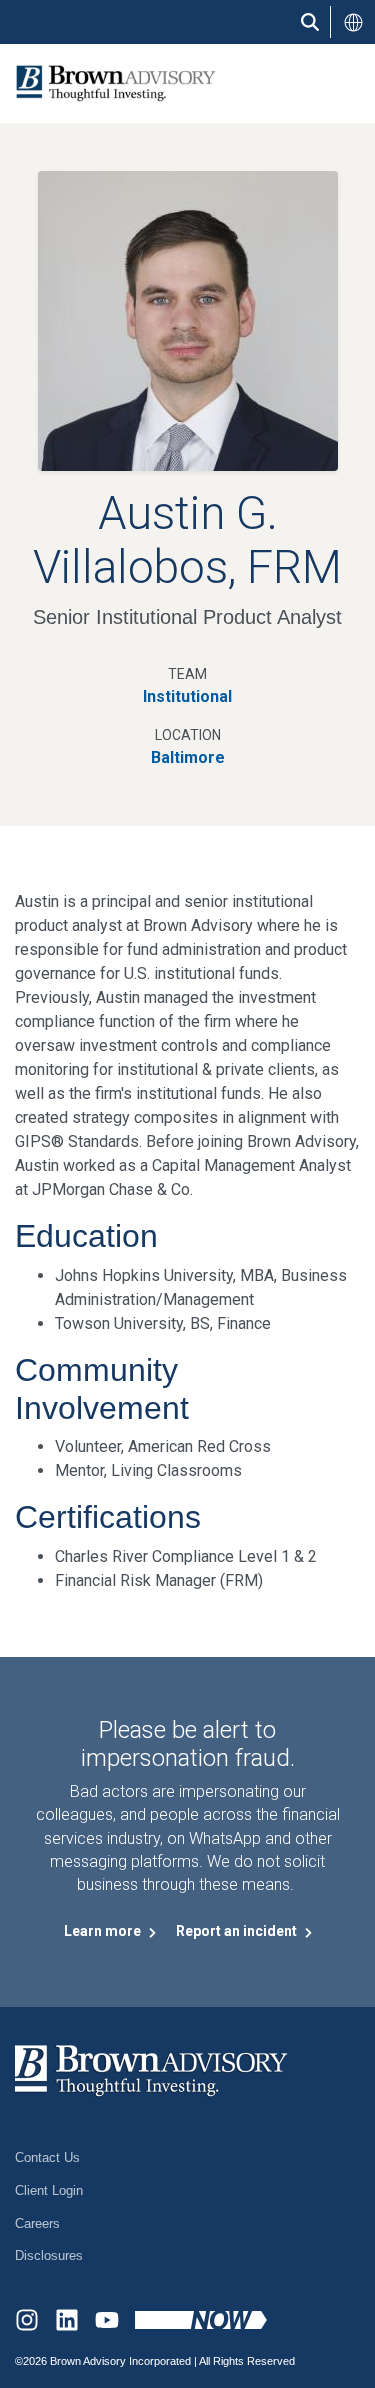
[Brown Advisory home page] (108, 83)
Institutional (187, 696)
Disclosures (49, 2255)
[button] (353, 22)
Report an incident (238, 1931)
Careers (37, 2223)
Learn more (104, 1931)
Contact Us (47, 2157)
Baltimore (188, 757)
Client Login (49, 2190)
